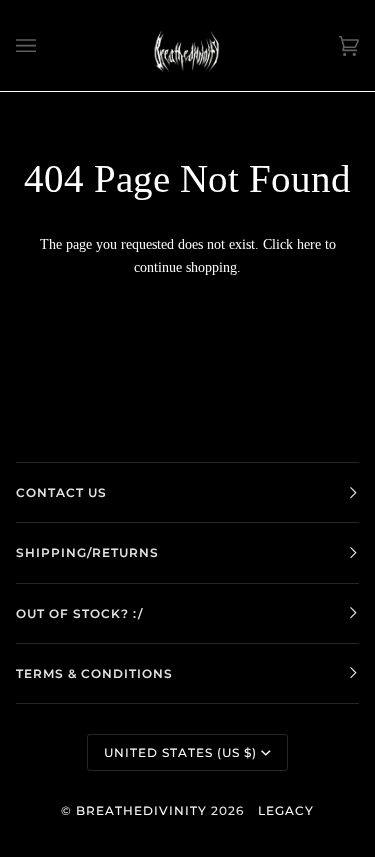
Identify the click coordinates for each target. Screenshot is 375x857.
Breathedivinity (141, 810)
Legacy (286, 810)
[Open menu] (46, 45)
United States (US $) (180, 752)
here (309, 244)
